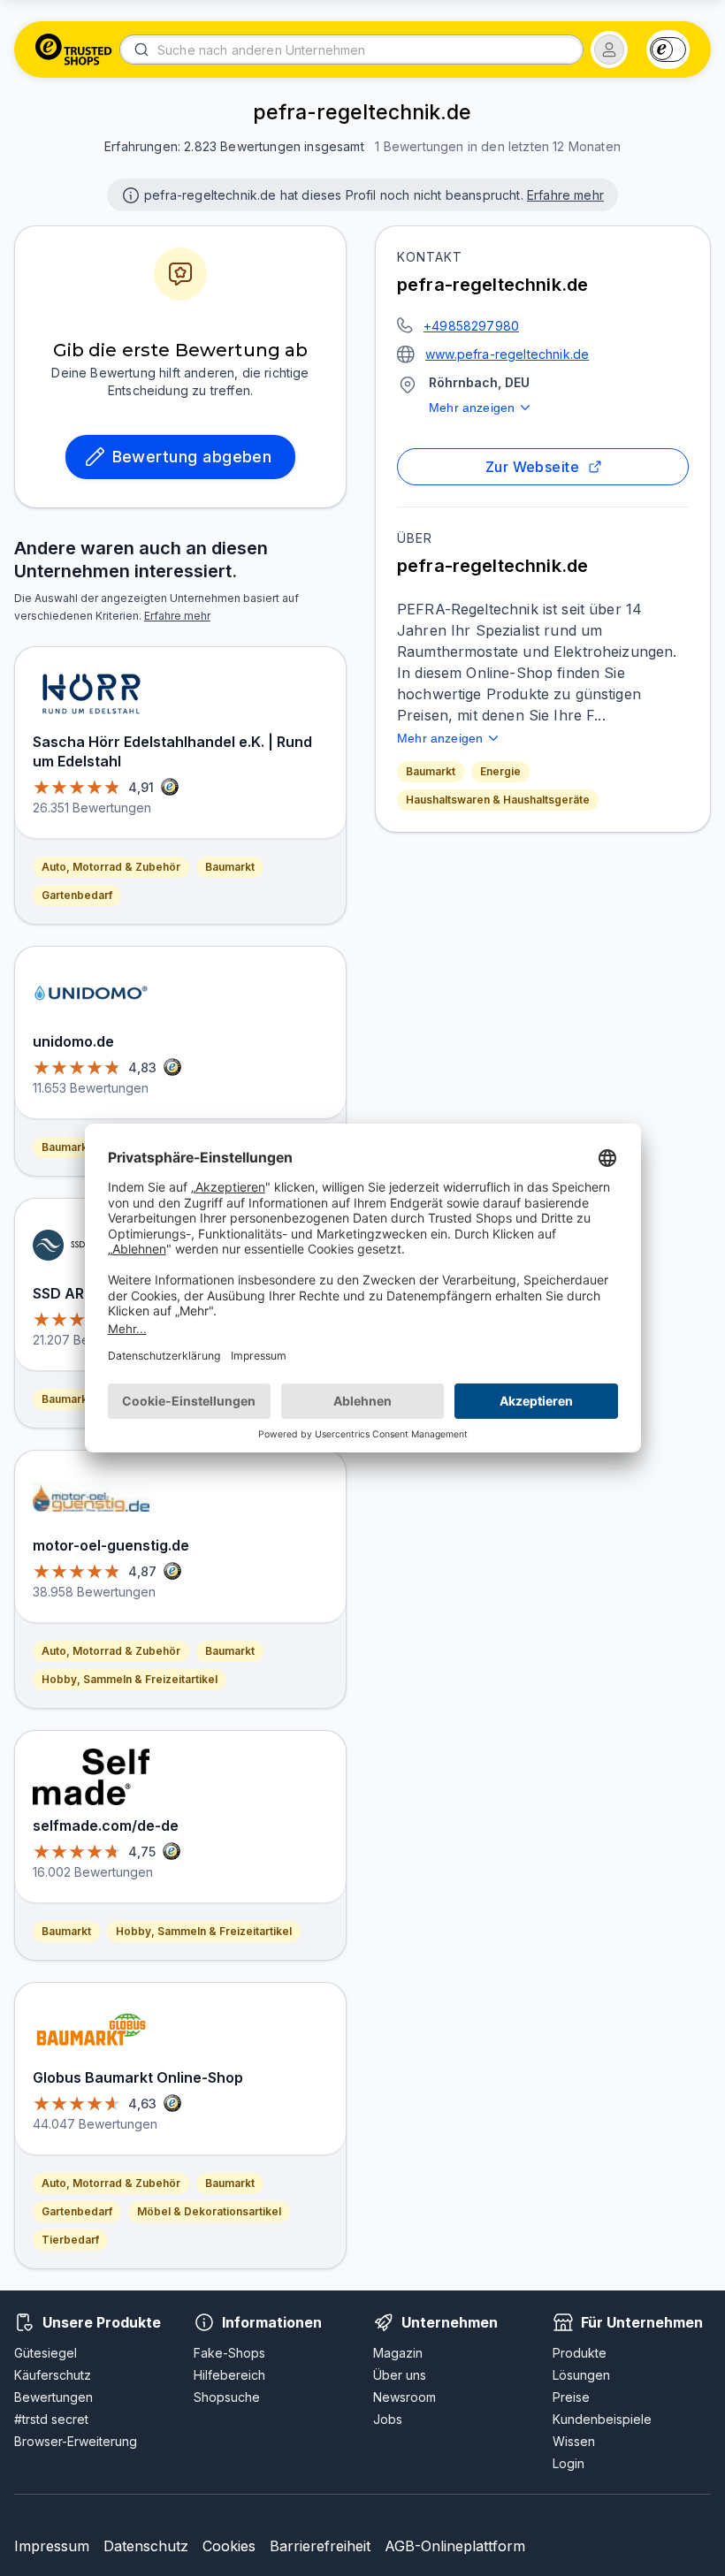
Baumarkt (431, 771)
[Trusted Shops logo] (74, 50)
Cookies (229, 2546)
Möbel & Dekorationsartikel (209, 2211)
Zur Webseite (533, 467)
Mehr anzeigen (472, 408)
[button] (609, 50)
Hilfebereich (229, 2375)
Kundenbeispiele (602, 2419)
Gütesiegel (46, 2353)
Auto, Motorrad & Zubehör (111, 867)
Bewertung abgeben (192, 457)
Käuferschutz (53, 2375)
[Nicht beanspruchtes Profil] (129, 194)
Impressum (52, 2546)
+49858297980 (471, 326)
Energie (500, 771)
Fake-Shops (229, 2353)
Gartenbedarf (77, 895)
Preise (571, 2397)
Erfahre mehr (565, 195)
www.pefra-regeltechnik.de (507, 354)
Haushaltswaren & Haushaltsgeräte (498, 800)
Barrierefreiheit (320, 2546)
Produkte (580, 2353)
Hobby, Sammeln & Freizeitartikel (130, 1679)
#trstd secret (51, 2419)
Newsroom (404, 2397)
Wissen (574, 2441)
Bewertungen (53, 2397)
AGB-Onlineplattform (455, 2546)
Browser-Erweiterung (76, 2441)
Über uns (400, 2375)
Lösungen (581, 2375)
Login (569, 2463)
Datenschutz (146, 2546)
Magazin (398, 2353)
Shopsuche (227, 2397)
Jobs (388, 2419)
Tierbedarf (70, 2240)
